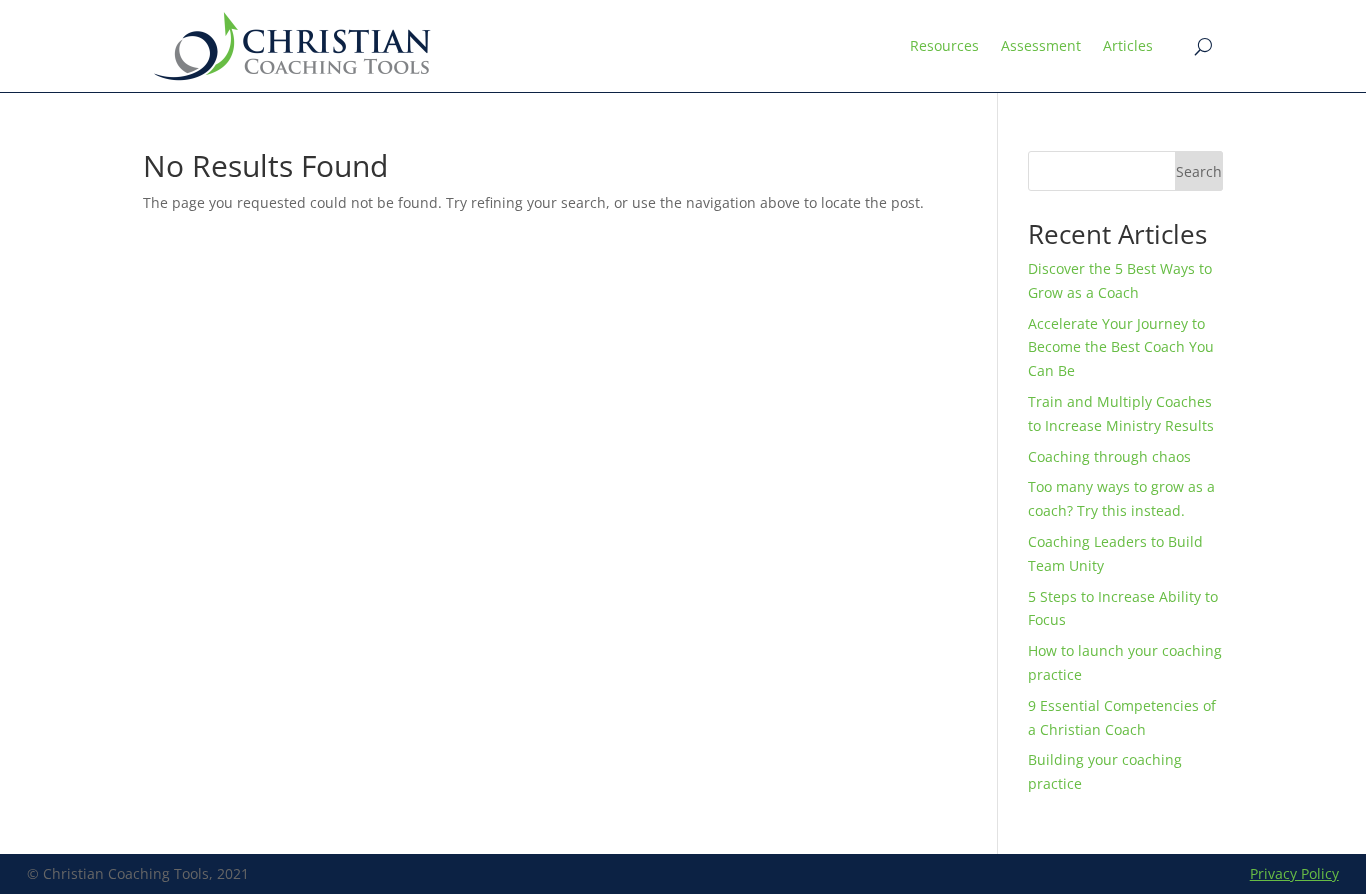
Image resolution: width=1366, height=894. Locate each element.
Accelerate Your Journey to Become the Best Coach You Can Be (1121, 347)
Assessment (1041, 45)
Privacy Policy (1294, 873)
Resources (944, 45)
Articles (1128, 45)
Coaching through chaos (1113, 456)
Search (1199, 171)
